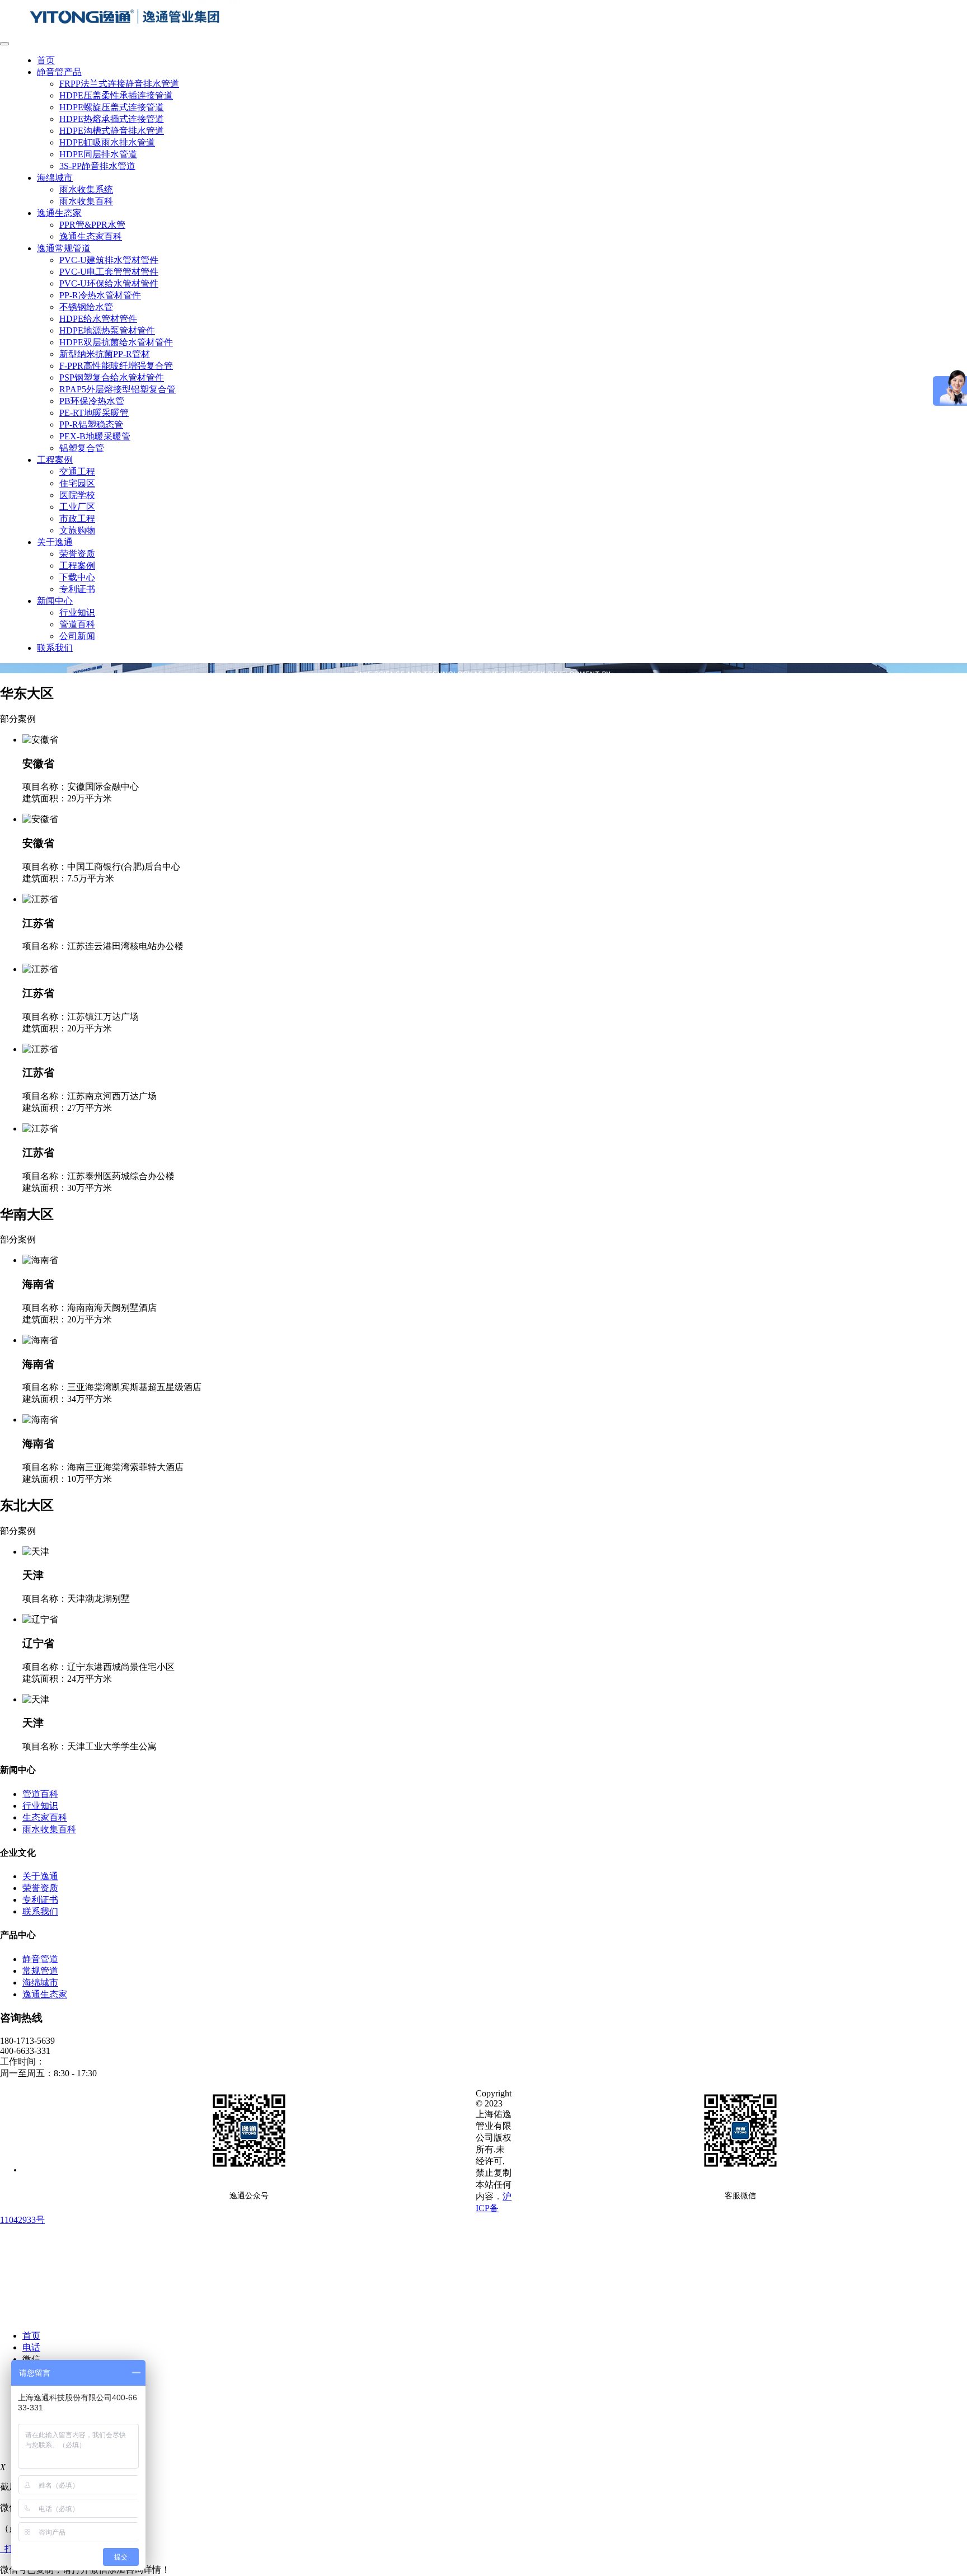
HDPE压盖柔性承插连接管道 (116, 95)
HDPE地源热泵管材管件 (107, 330)
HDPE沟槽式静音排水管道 (112, 131)
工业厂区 (77, 507)
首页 (46, 60)
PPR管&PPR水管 (92, 225)
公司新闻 (77, 636)
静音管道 (40, 1959)
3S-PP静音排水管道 (97, 166)
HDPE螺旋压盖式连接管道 (112, 107)
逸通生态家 (59, 213)
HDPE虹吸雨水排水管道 (107, 142)
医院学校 (77, 495)
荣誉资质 (77, 554)
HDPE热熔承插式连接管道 (112, 119)
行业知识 (77, 613)
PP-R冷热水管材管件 (100, 295)
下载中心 (77, 577)
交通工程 (77, 471)
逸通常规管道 (64, 248)
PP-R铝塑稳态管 (91, 424)
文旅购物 (77, 530)
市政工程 (77, 519)
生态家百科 (45, 1817)
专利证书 (77, 589)
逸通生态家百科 (91, 236)
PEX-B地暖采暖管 (95, 436)
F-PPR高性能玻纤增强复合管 (116, 366)
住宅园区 (77, 483)
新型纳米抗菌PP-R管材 (105, 354)
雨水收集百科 (86, 201)
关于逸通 (55, 542)
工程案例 (55, 460)
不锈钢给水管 (86, 307)
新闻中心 (55, 601)
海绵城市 (55, 178)
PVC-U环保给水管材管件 (109, 283)
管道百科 (77, 624)
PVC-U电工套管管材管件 (109, 272)
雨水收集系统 (86, 189)
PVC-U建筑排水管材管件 (109, 260)
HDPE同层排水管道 (98, 154)
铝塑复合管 (82, 448)
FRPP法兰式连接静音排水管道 (119, 84)
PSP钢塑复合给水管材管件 (112, 377)
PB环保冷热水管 (92, 401)
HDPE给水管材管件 (98, 319)
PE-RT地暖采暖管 (94, 413)
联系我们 (55, 648)
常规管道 (40, 1971)
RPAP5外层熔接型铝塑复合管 (118, 389)
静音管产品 (59, 72)
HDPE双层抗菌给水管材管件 (116, 342)
